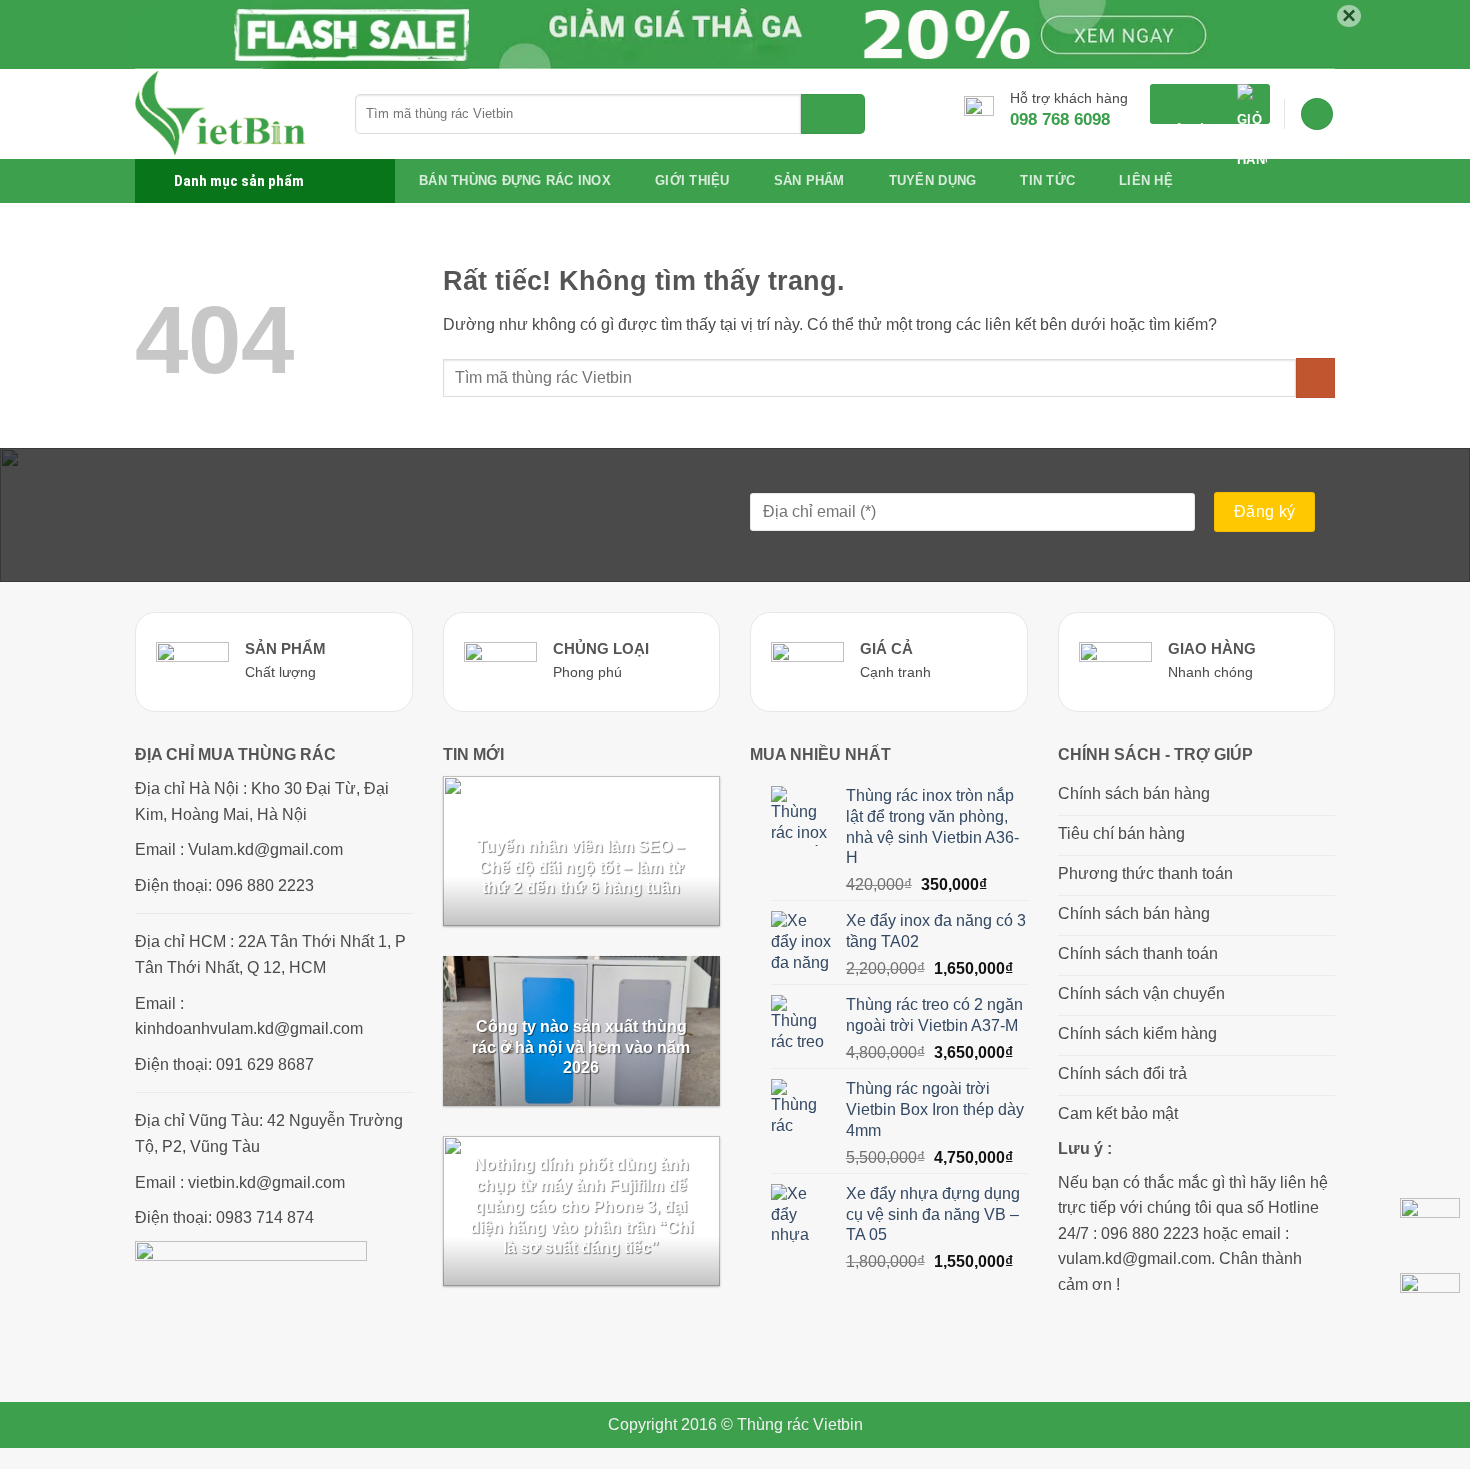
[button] (1210, 104)
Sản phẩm (809, 180)
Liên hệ (1146, 180)
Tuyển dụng (933, 180)
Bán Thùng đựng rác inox (515, 180)
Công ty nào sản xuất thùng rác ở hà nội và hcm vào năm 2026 (581, 1047)
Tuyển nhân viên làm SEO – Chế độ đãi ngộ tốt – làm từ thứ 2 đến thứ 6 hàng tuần (581, 867)
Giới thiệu (692, 180)
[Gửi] (833, 114)
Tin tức (1047, 180)
